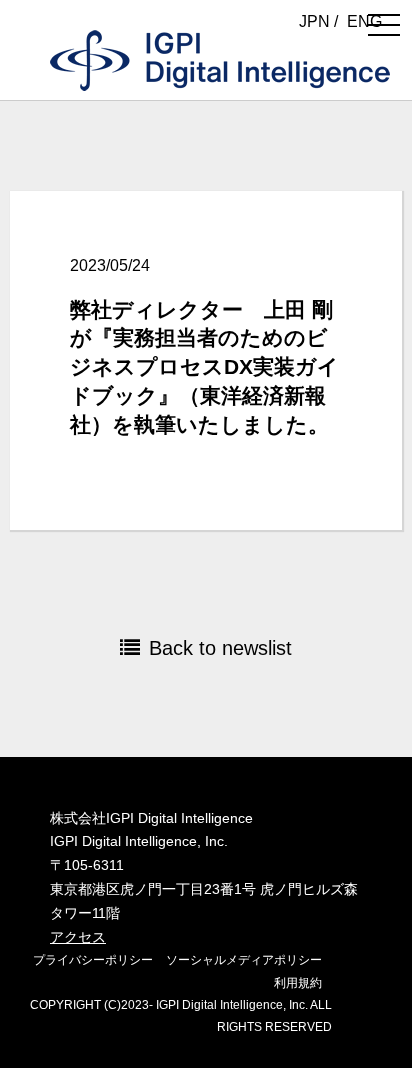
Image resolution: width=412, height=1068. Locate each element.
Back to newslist (220, 648)
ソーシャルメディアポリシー (244, 960)
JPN (314, 21)
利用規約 (298, 983)
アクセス (78, 937)
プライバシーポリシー (93, 960)
